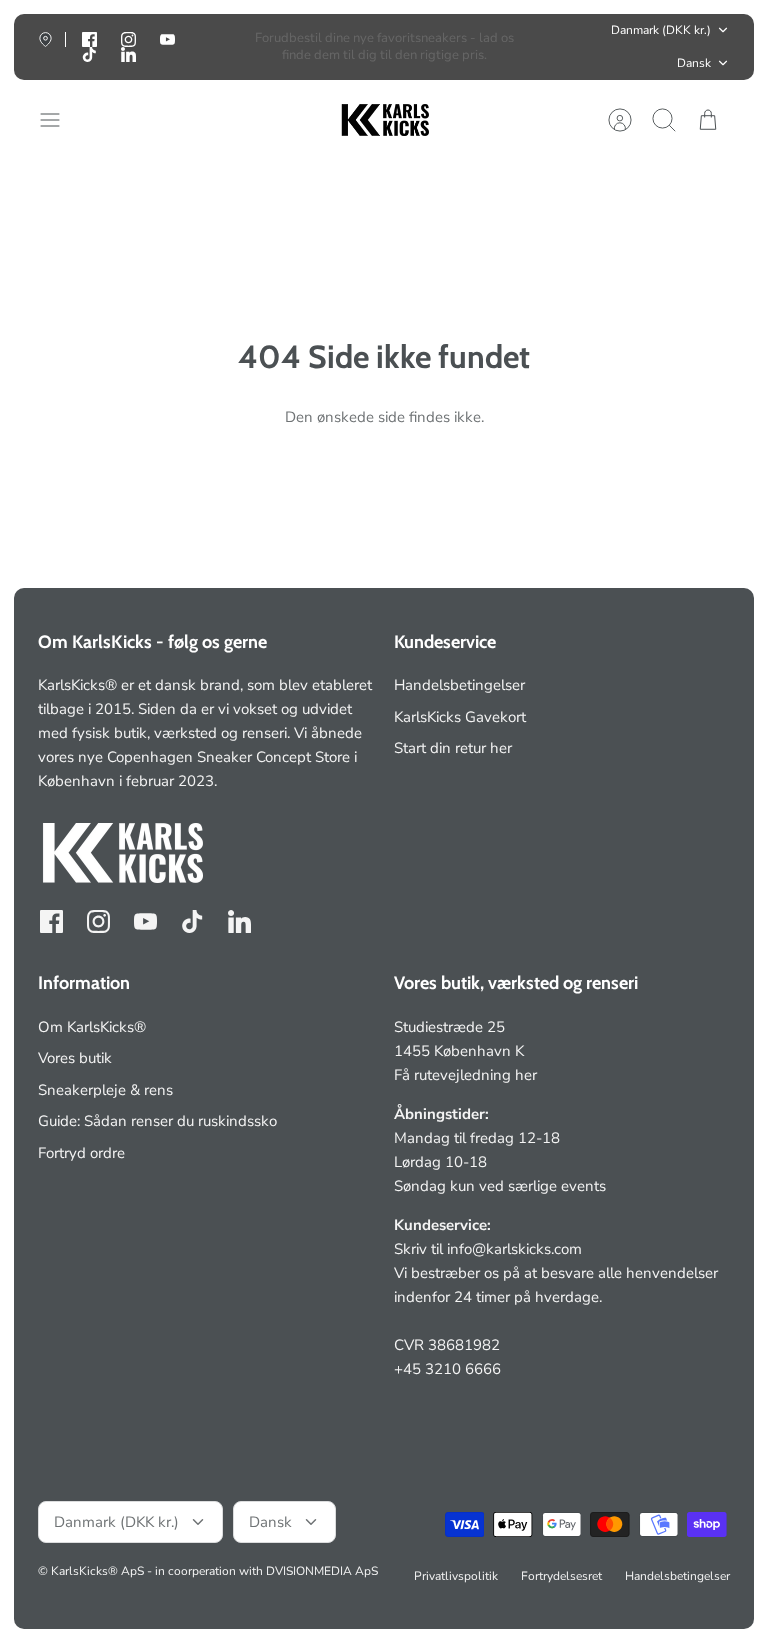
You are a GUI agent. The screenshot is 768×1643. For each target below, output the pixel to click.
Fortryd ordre (81, 1153)
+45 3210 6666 (447, 1369)
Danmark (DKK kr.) (661, 30)
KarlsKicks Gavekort (460, 717)
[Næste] (542, 47)
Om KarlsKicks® (92, 1027)
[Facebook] (51, 921)
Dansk (694, 63)
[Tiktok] (89, 54)
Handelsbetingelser (459, 685)
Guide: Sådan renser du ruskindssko (157, 1121)
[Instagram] (98, 921)
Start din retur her (453, 748)
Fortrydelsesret (561, 1576)
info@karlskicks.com (514, 1249)
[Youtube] (167, 39)
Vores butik (75, 1058)
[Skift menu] (60, 120)
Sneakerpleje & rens (105, 1090)
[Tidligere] (226, 47)
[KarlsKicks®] (384, 120)
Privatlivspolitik (456, 1576)
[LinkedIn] (128, 54)
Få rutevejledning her (465, 1075)
